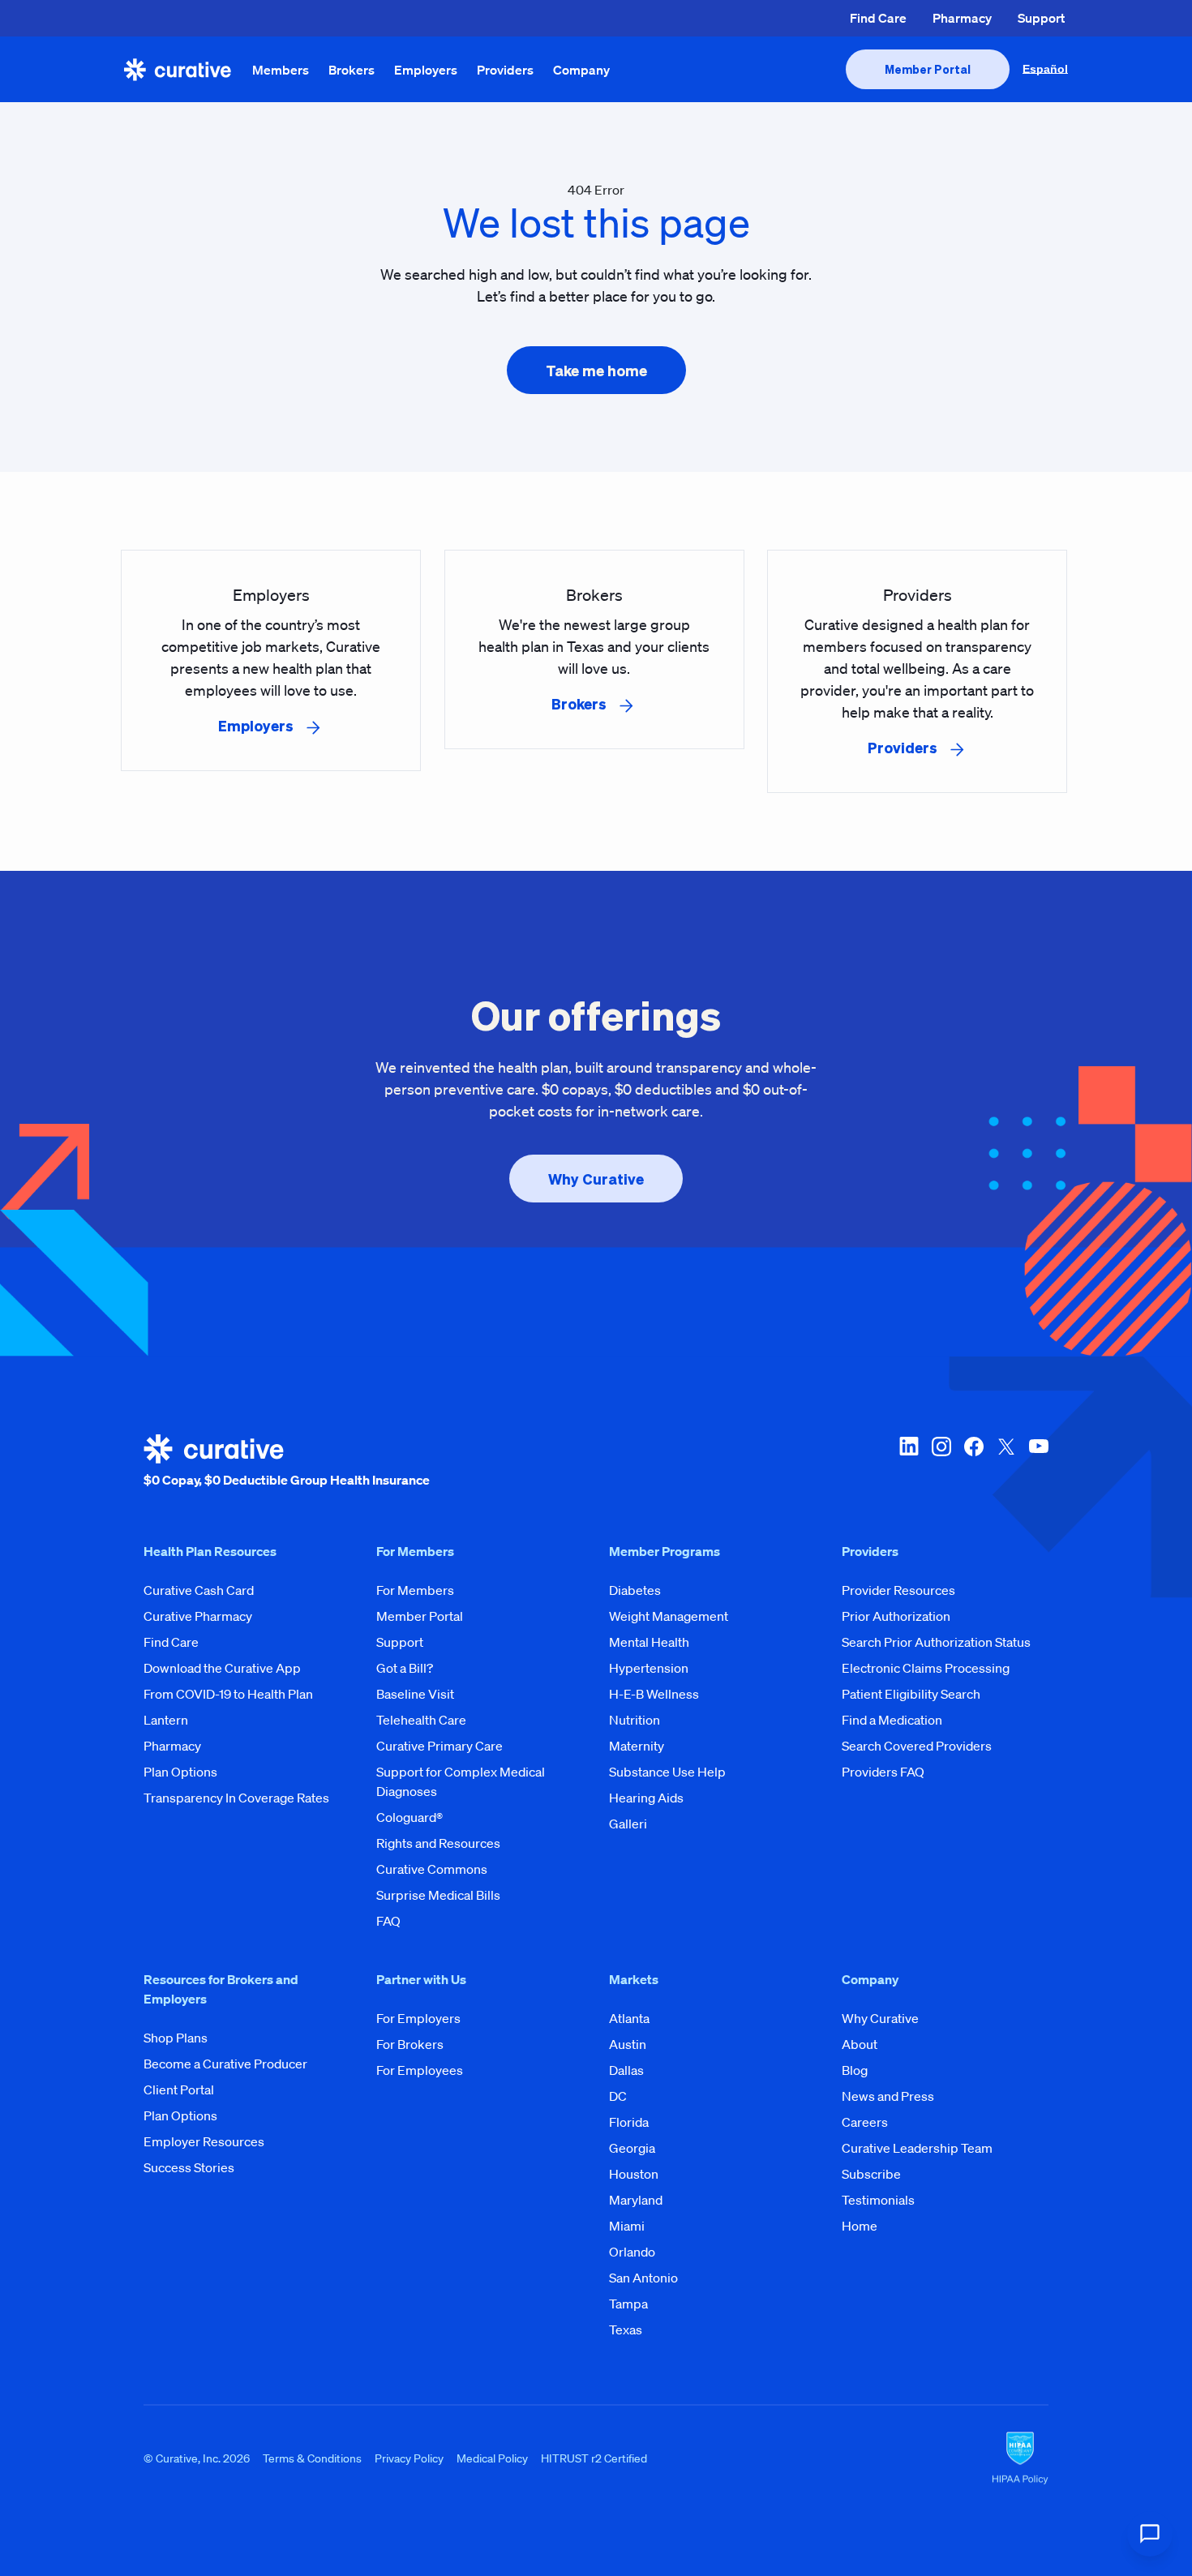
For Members (415, 1590)
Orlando (632, 2252)
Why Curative (880, 2018)
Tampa (628, 2304)
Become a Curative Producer (225, 2064)
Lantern (166, 1720)
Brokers (352, 70)
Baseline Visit (415, 1694)
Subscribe (871, 2174)
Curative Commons (432, 1869)
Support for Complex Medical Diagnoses (461, 1781)
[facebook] (974, 1462)
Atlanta (629, 2018)
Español (1045, 69)
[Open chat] (1150, 2534)
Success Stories (189, 2167)
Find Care (878, 18)
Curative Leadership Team (917, 2148)
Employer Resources (204, 2141)
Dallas (626, 2070)
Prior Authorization (896, 1616)
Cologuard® (409, 1817)
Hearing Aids (646, 1798)
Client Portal (179, 2090)
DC (618, 2096)
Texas (626, 2330)
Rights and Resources (438, 1843)
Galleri (628, 1824)
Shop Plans (176, 2038)
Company (581, 70)
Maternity (637, 1746)
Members (281, 70)
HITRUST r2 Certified (594, 2458)
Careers (865, 2122)
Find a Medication (892, 1720)
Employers (426, 70)
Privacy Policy (409, 2458)
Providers (505, 70)
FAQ (388, 1921)
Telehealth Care (421, 1720)
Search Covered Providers (917, 1746)
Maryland (636, 2200)
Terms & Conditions (312, 2458)
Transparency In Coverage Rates (236, 1798)
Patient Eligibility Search (911, 1694)
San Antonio (643, 2278)
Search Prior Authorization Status (936, 1642)
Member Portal (420, 1616)
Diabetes (635, 1590)
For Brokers (410, 2044)
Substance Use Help (667, 1772)
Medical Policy (492, 2458)
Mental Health (649, 1642)
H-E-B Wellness (654, 1694)
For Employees (420, 2070)
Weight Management (669, 1616)
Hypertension (649, 1668)
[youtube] (1039, 1462)
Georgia (632, 2148)
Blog (855, 2070)
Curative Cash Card (199, 1590)
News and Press (888, 2096)
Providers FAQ (883, 1772)
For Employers (418, 2018)
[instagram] (941, 1462)
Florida (629, 2122)
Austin (628, 2044)
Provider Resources (898, 1590)
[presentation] (928, 69)
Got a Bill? (405, 1668)
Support (1041, 18)
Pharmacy (962, 18)
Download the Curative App (222, 1668)
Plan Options (180, 1772)
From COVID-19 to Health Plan (228, 1694)
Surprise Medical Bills (438, 1895)
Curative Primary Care (439, 1746)
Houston (634, 2174)
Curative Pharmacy (198, 1616)
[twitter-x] (1006, 1462)
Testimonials (878, 2200)
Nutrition (635, 1720)
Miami (627, 2226)
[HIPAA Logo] (1020, 2458)
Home (860, 2226)
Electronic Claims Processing (926, 1668)
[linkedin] (909, 1462)
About (860, 2044)
